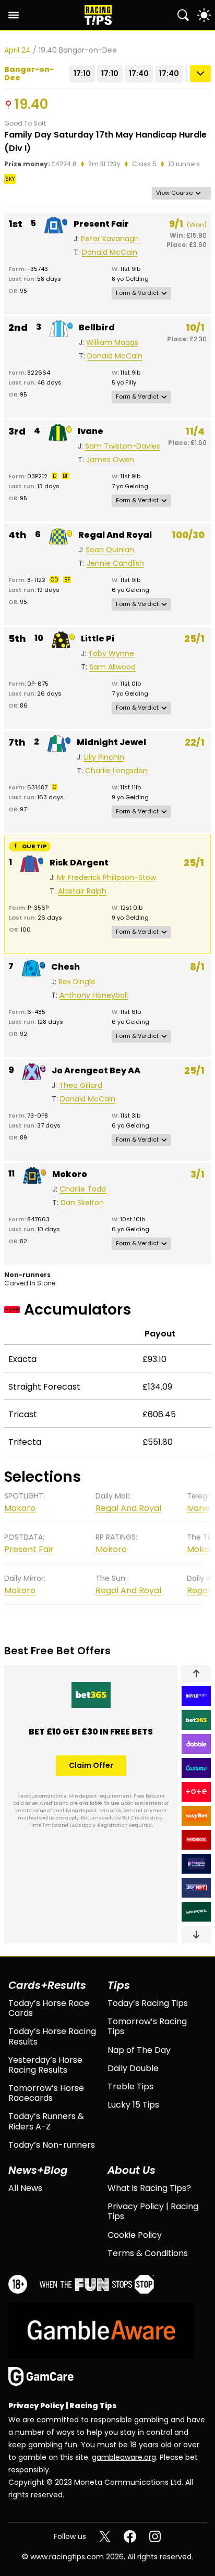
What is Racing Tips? (149, 2188)
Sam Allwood (112, 667)
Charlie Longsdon (116, 771)
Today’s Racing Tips (148, 2003)
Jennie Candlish (115, 563)
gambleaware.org (124, 2457)
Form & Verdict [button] (137, 293)
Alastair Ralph (82, 891)
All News (25, 2188)
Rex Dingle (77, 982)
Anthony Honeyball (94, 995)
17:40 (139, 73)
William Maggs (112, 343)
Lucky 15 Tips (133, 2105)
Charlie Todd (83, 1189)
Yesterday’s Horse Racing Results (45, 2065)
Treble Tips (130, 2086)
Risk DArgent (79, 863)
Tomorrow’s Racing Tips (147, 2026)
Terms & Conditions (148, 2253)
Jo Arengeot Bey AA (96, 1070)
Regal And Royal (115, 535)
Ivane (91, 431)
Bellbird (97, 327)
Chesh (65, 967)
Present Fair (101, 224)
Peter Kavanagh (110, 239)
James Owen (110, 460)
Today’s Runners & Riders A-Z (46, 2121)
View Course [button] (174, 193)
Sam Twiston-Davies (123, 446)
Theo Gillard (81, 1086)
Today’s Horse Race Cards (49, 2008)
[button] (196, 1674)
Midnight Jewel (111, 742)
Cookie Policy (135, 2235)
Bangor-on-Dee (29, 74)
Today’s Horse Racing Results (52, 2036)
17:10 (82, 73)
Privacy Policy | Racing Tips (153, 2211)
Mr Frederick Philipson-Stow (106, 878)
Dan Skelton (82, 1203)
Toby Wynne (111, 654)
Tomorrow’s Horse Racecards (46, 2093)
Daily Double (133, 2068)
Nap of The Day (139, 2050)
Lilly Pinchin (104, 757)
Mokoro (70, 1174)
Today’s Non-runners (52, 2145)
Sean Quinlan (110, 550)
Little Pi (98, 639)
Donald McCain (110, 252)
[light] (204, 15)
